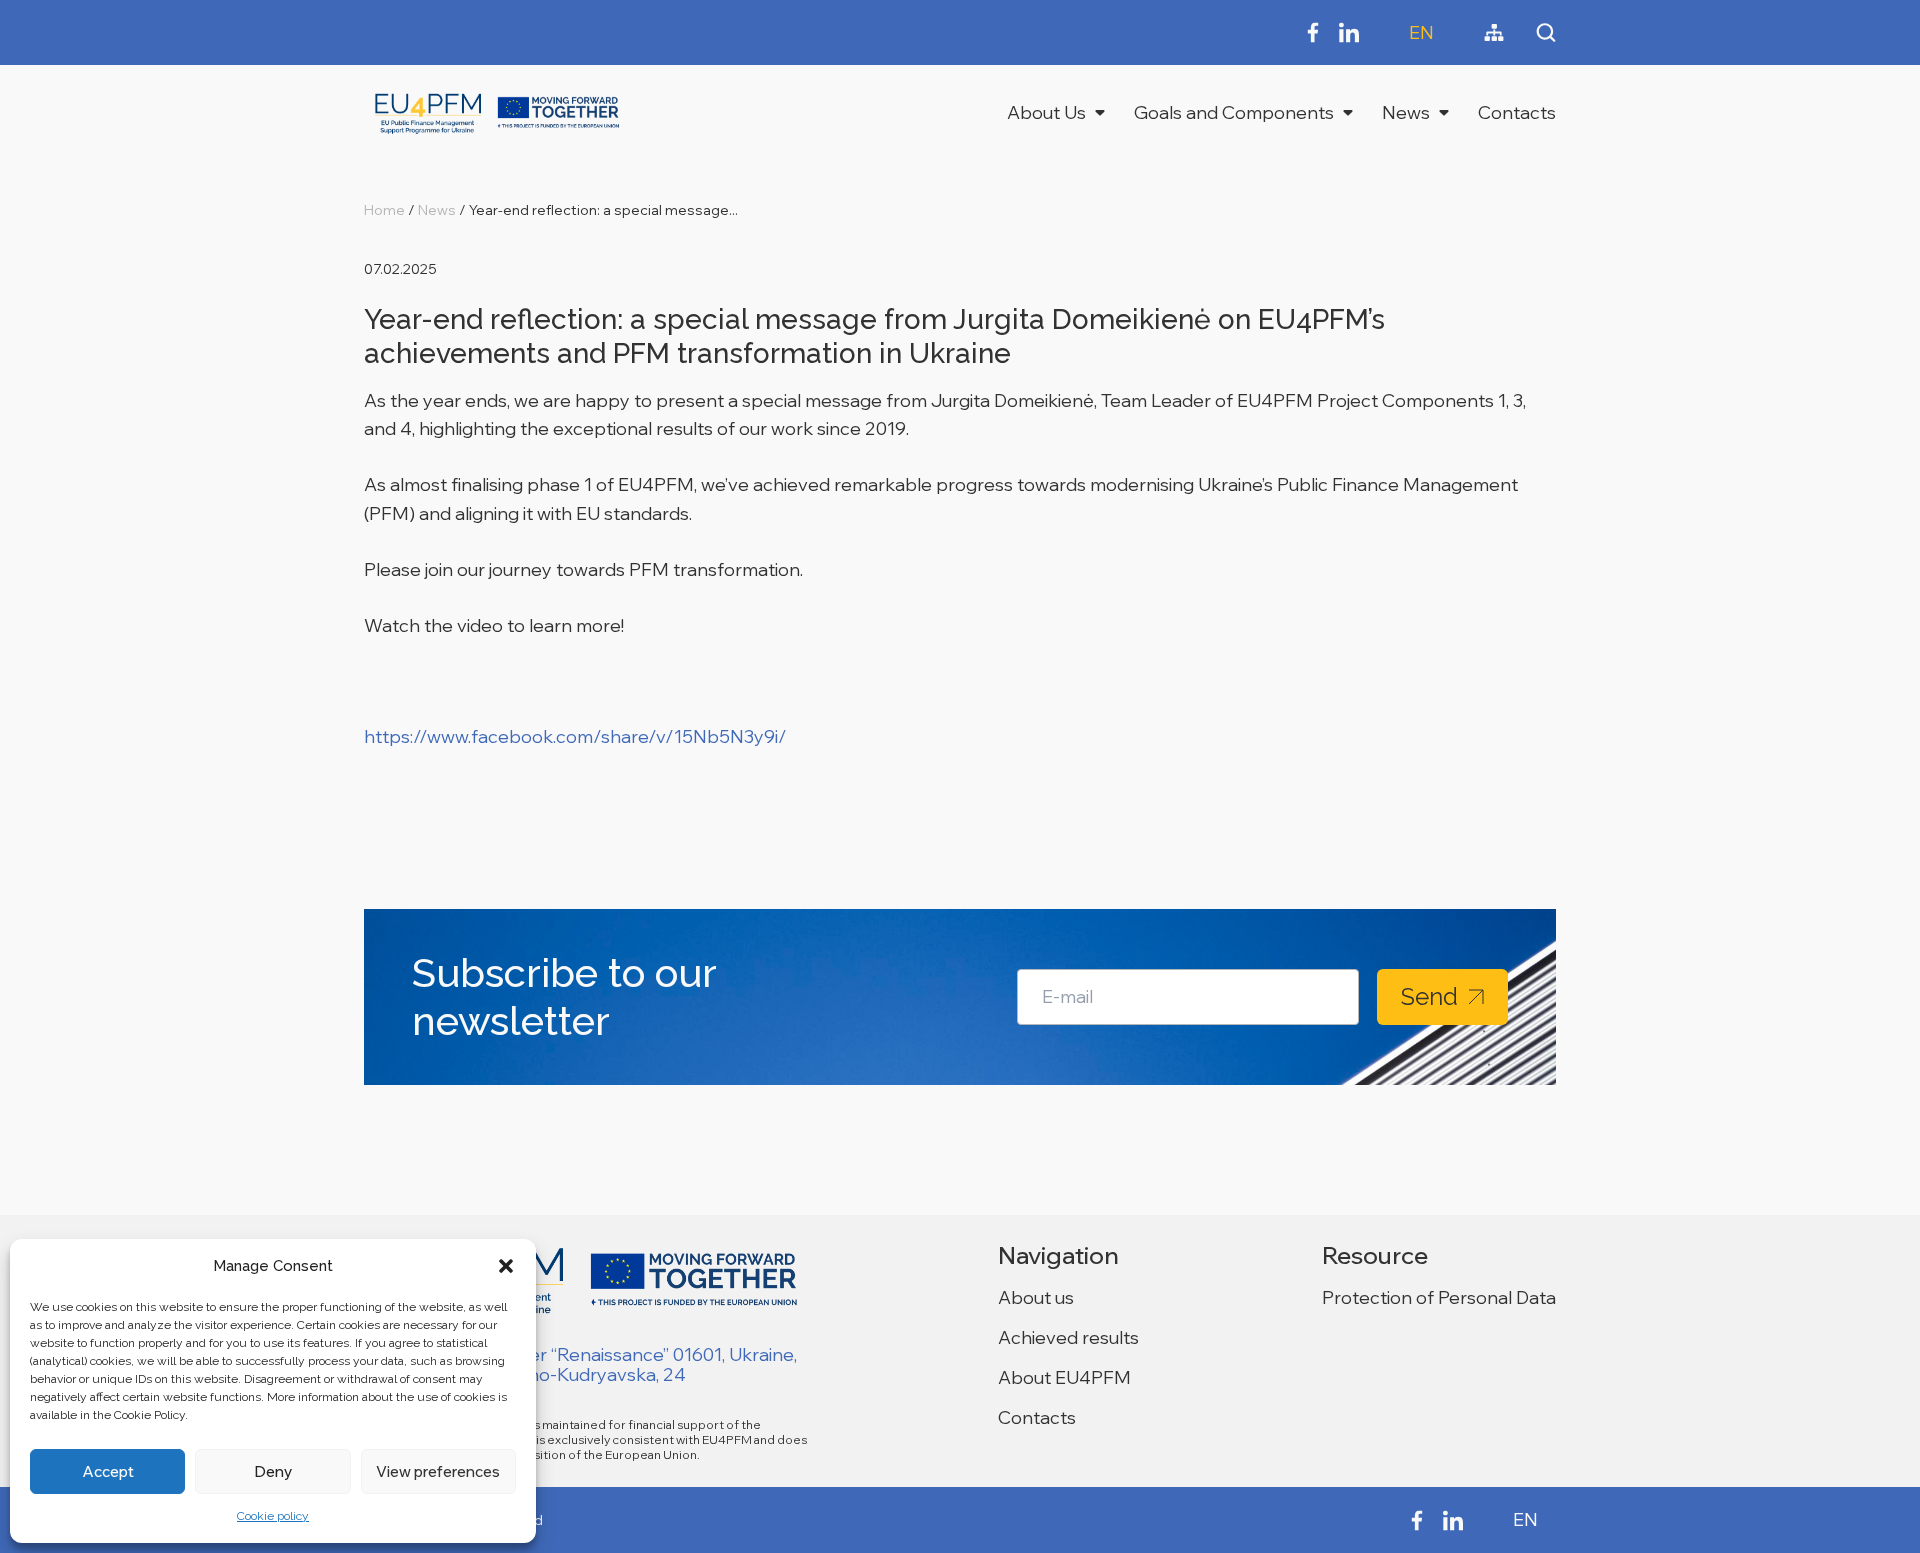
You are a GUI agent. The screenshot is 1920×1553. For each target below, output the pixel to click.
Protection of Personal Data (1439, 1297)
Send (1429, 996)
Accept (108, 1471)
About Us (1046, 112)
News (1406, 112)
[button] (506, 1266)
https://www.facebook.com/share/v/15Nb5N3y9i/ (575, 736)
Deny (273, 1471)
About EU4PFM (1064, 1377)
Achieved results (1068, 1337)
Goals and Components (1234, 112)
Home (384, 210)
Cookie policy (273, 1516)
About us (1036, 1297)
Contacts (1517, 112)
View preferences (438, 1471)
